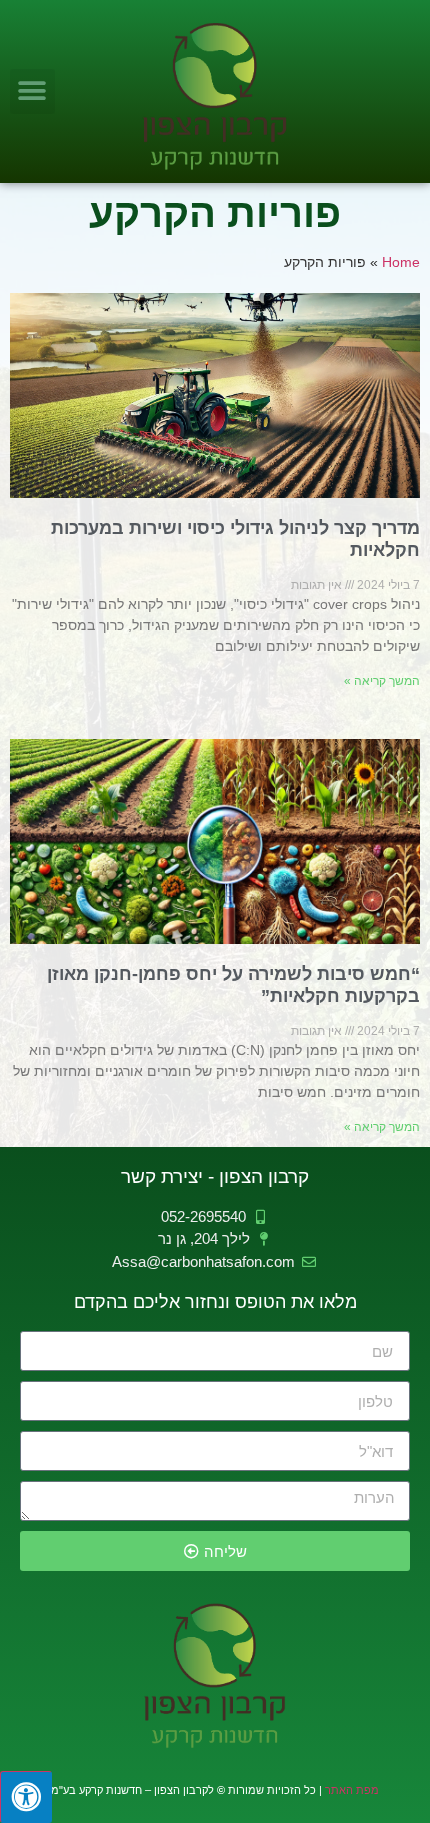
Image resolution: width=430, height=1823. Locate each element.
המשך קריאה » (382, 681)
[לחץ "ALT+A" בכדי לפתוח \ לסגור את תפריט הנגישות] (26, 1797)
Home (401, 262)
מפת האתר (352, 1790)
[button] (32, 91)
